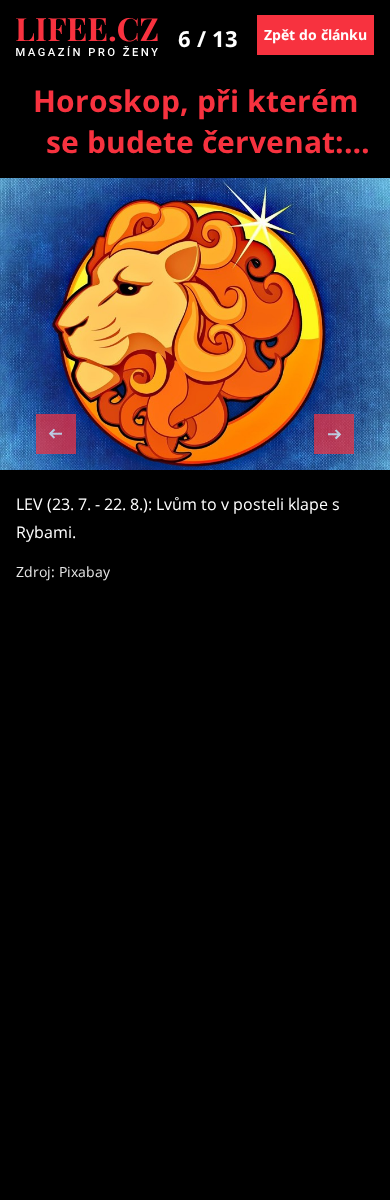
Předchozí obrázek (56, 436)
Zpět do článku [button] (315, 34)
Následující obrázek (334, 431)
